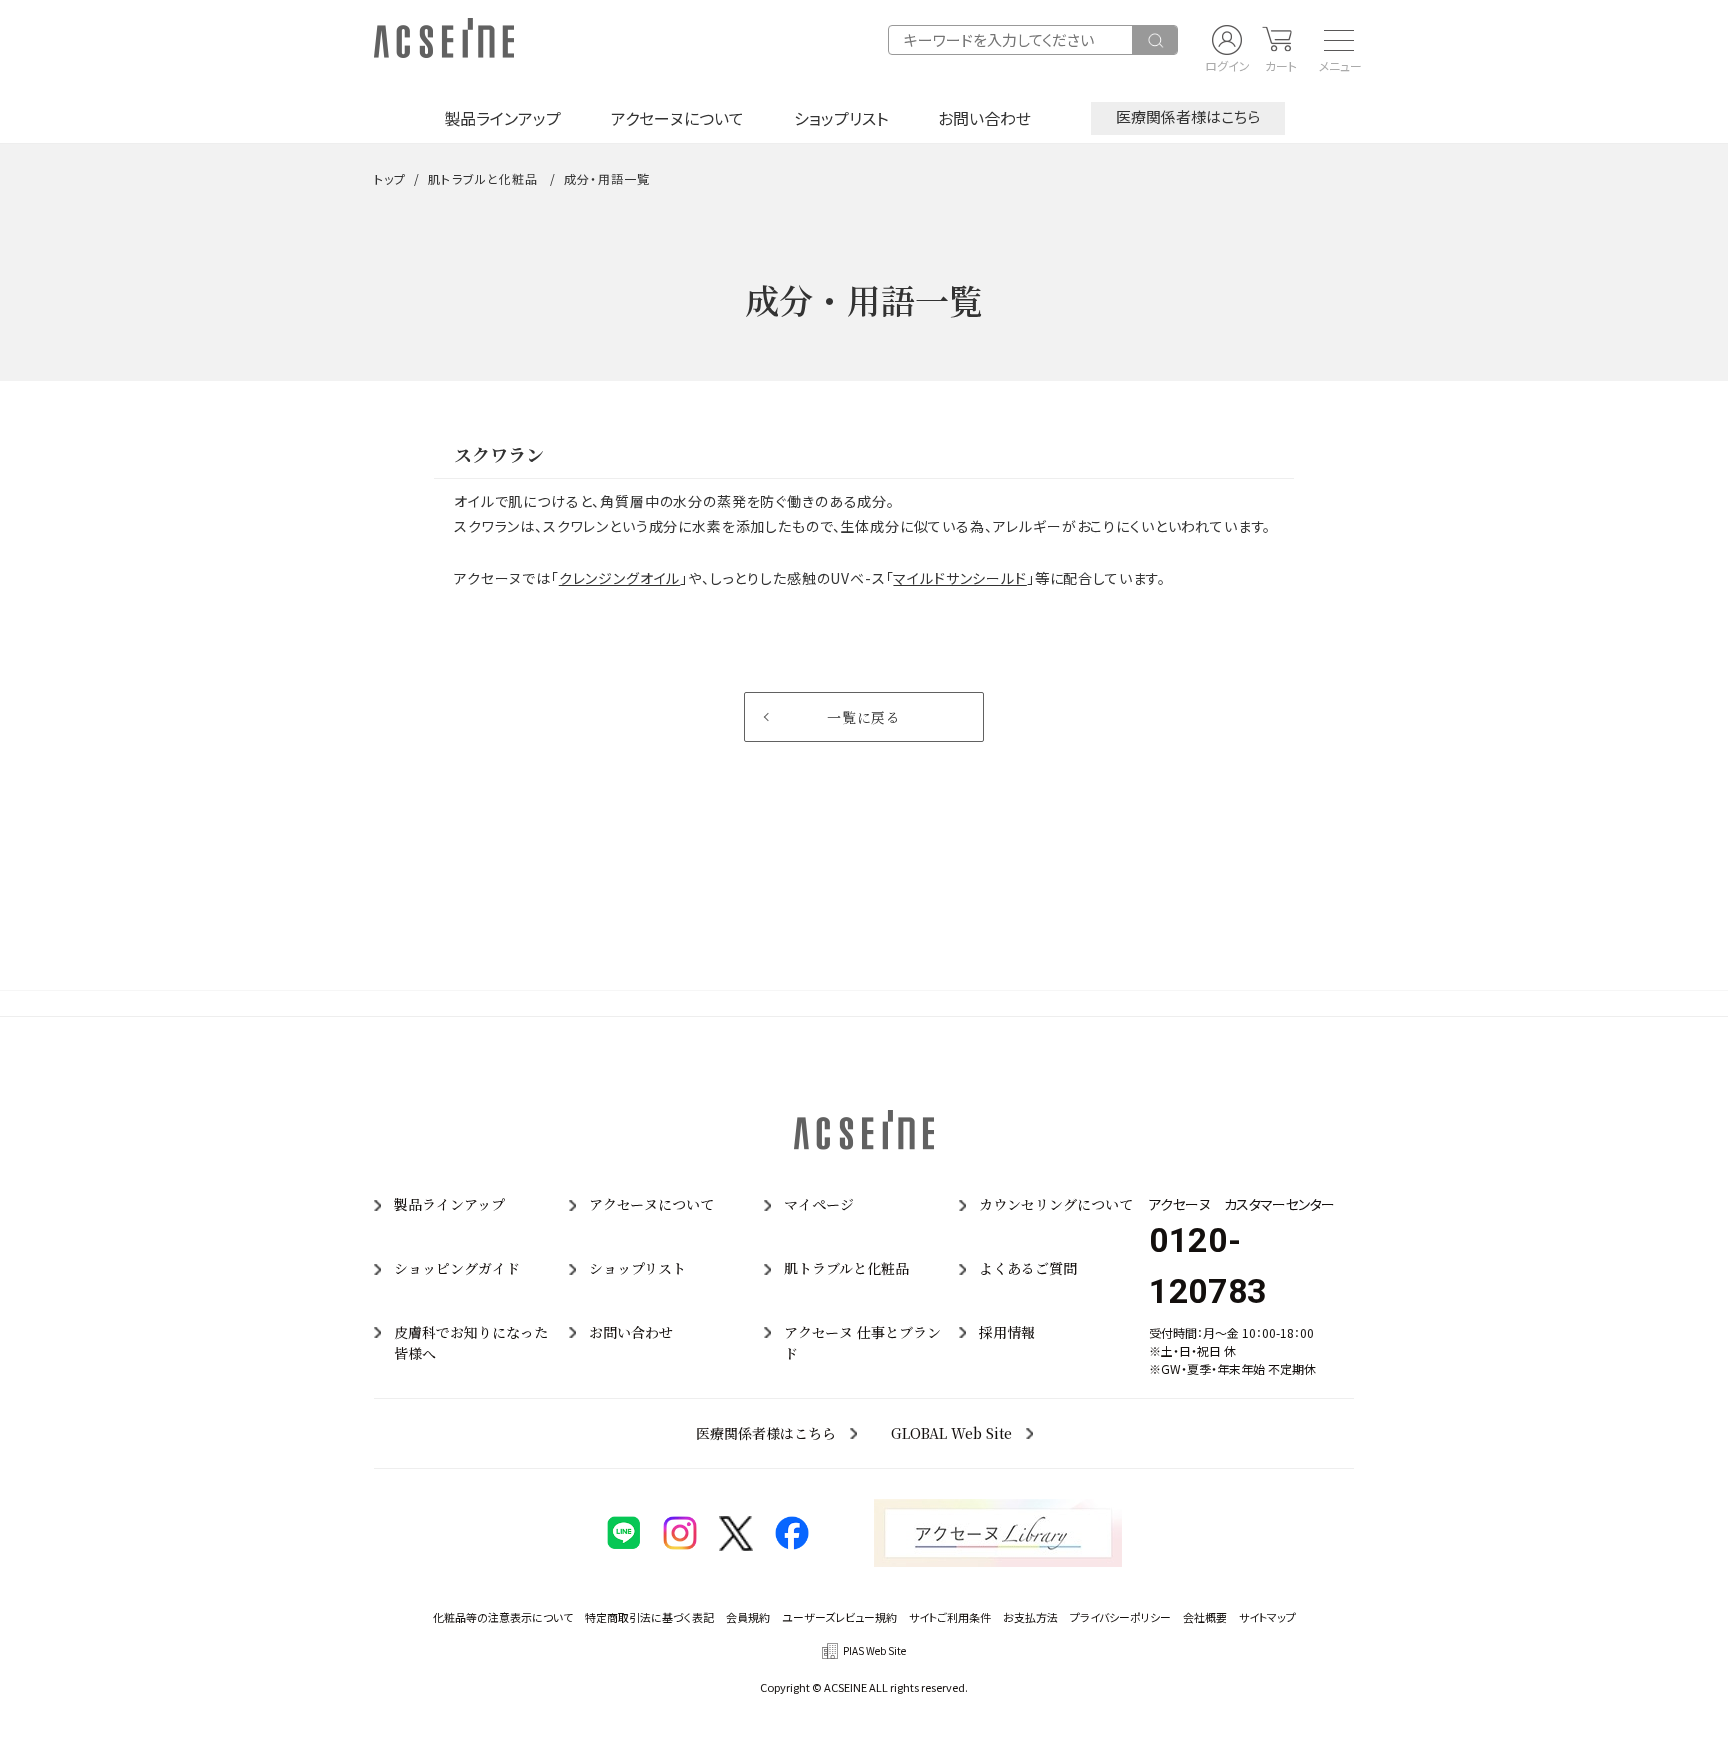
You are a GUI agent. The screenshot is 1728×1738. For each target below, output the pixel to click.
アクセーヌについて (677, 118)
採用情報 (1007, 1332)
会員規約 (748, 1617)
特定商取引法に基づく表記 (649, 1617)
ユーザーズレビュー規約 (839, 1617)
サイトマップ (1267, 1617)
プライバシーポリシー (1120, 1617)
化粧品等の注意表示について (503, 1617)
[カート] (1277, 40)
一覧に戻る (864, 717)
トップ (390, 178)
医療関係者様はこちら (1188, 116)
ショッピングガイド (457, 1268)
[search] (1154, 40)
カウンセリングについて (1056, 1204)
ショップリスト (841, 118)
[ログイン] (1227, 40)
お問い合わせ (984, 118)
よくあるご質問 (1028, 1268)
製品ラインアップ (502, 118)
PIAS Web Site (874, 1650)
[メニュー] (1333, 40)
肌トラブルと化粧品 (483, 178)
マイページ (819, 1204)
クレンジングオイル (620, 578)
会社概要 (1205, 1617)
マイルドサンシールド (959, 578)
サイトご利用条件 (950, 1617)
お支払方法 (1030, 1617)
